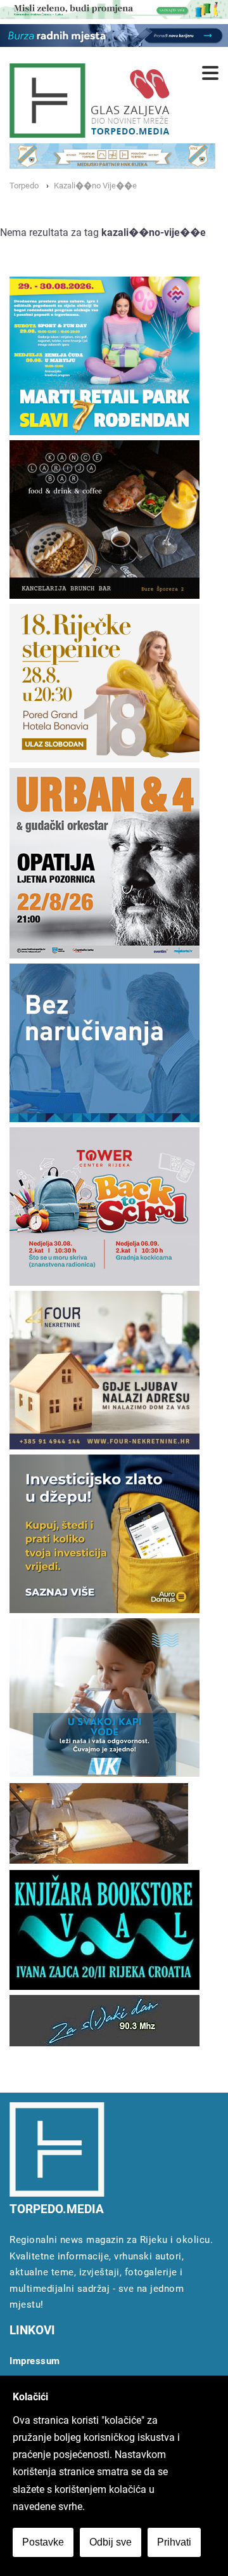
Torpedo (24, 186)
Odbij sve (111, 2542)
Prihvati (174, 2542)
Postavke (43, 2542)
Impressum (35, 2361)
